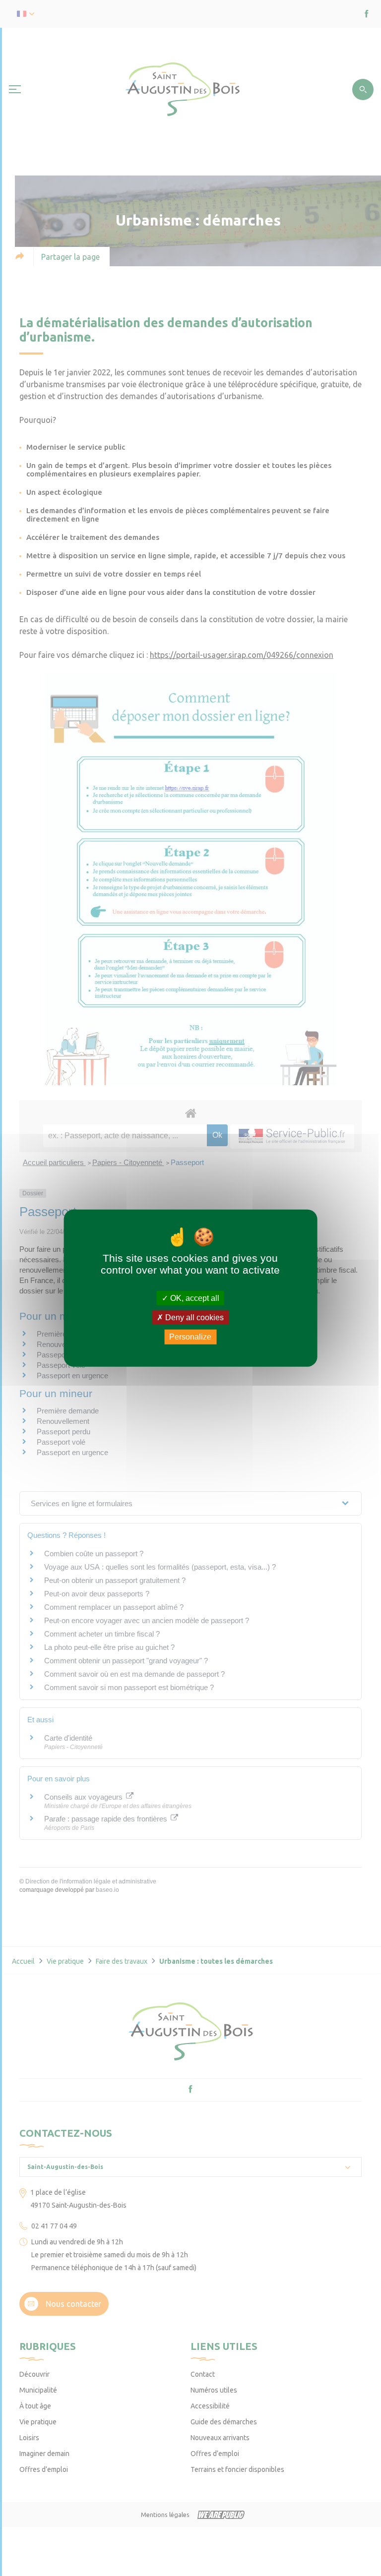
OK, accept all (194, 1298)
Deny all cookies (193, 1317)
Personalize (190, 1337)
